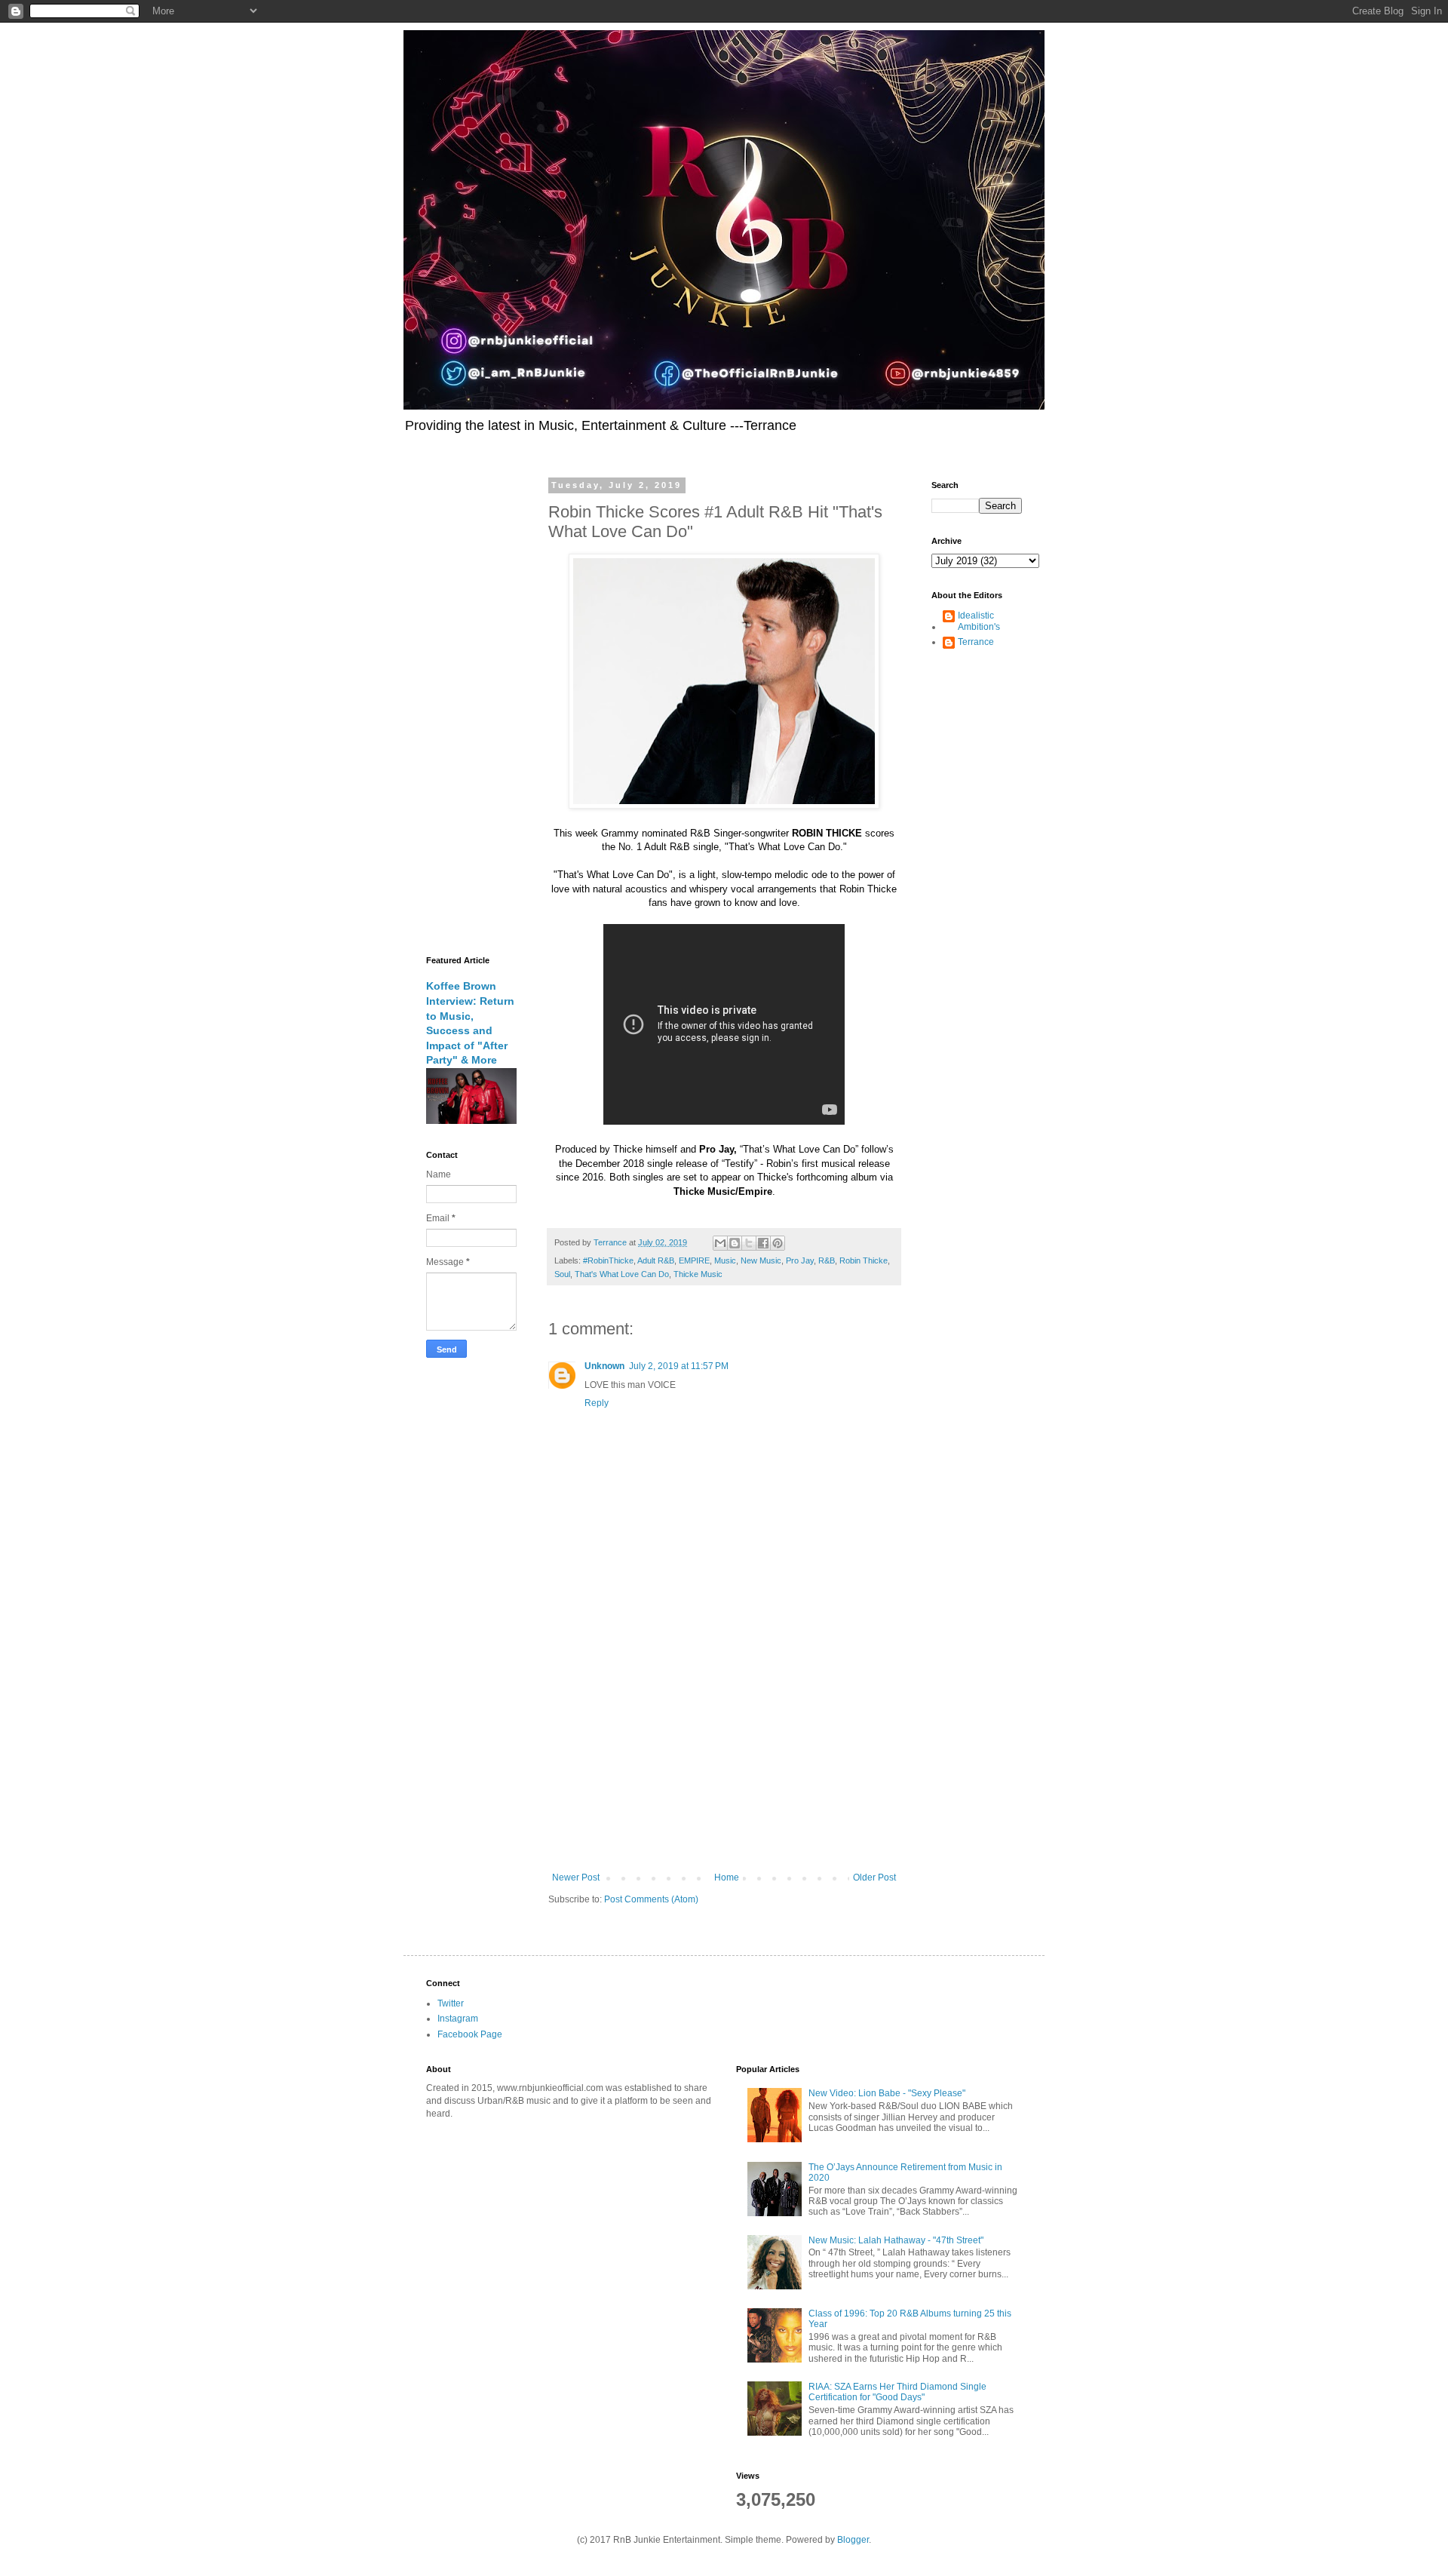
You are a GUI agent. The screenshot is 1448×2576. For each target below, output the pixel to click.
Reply (597, 1403)
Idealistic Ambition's (979, 621)
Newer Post (576, 1878)
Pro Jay (800, 1260)
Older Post (874, 1878)
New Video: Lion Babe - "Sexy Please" (887, 2093)
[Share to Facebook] (763, 1243)
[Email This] (720, 1243)
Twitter (451, 2003)
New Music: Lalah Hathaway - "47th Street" (896, 2240)
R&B (827, 1260)
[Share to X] (749, 1243)
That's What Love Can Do (622, 1274)
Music (725, 1260)
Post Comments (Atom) (651, 1899)
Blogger (853, 2540)
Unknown (604, 1366)
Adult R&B (656, 1260)
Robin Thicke (864, 1260)
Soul (562, 1274)
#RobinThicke (608, 1260)
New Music (761, 1260)
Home (727, 1878)
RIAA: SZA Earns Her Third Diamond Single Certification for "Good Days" (897, 2392)
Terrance (976, 642)
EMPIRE (694, 1260)
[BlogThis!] (735, 1243)
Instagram (458, 2019)
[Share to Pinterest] (778, 1243)
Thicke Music (698, 1274)
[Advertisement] (724, 1748)
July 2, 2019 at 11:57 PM (679, 1366)
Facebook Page (470, 2034)
